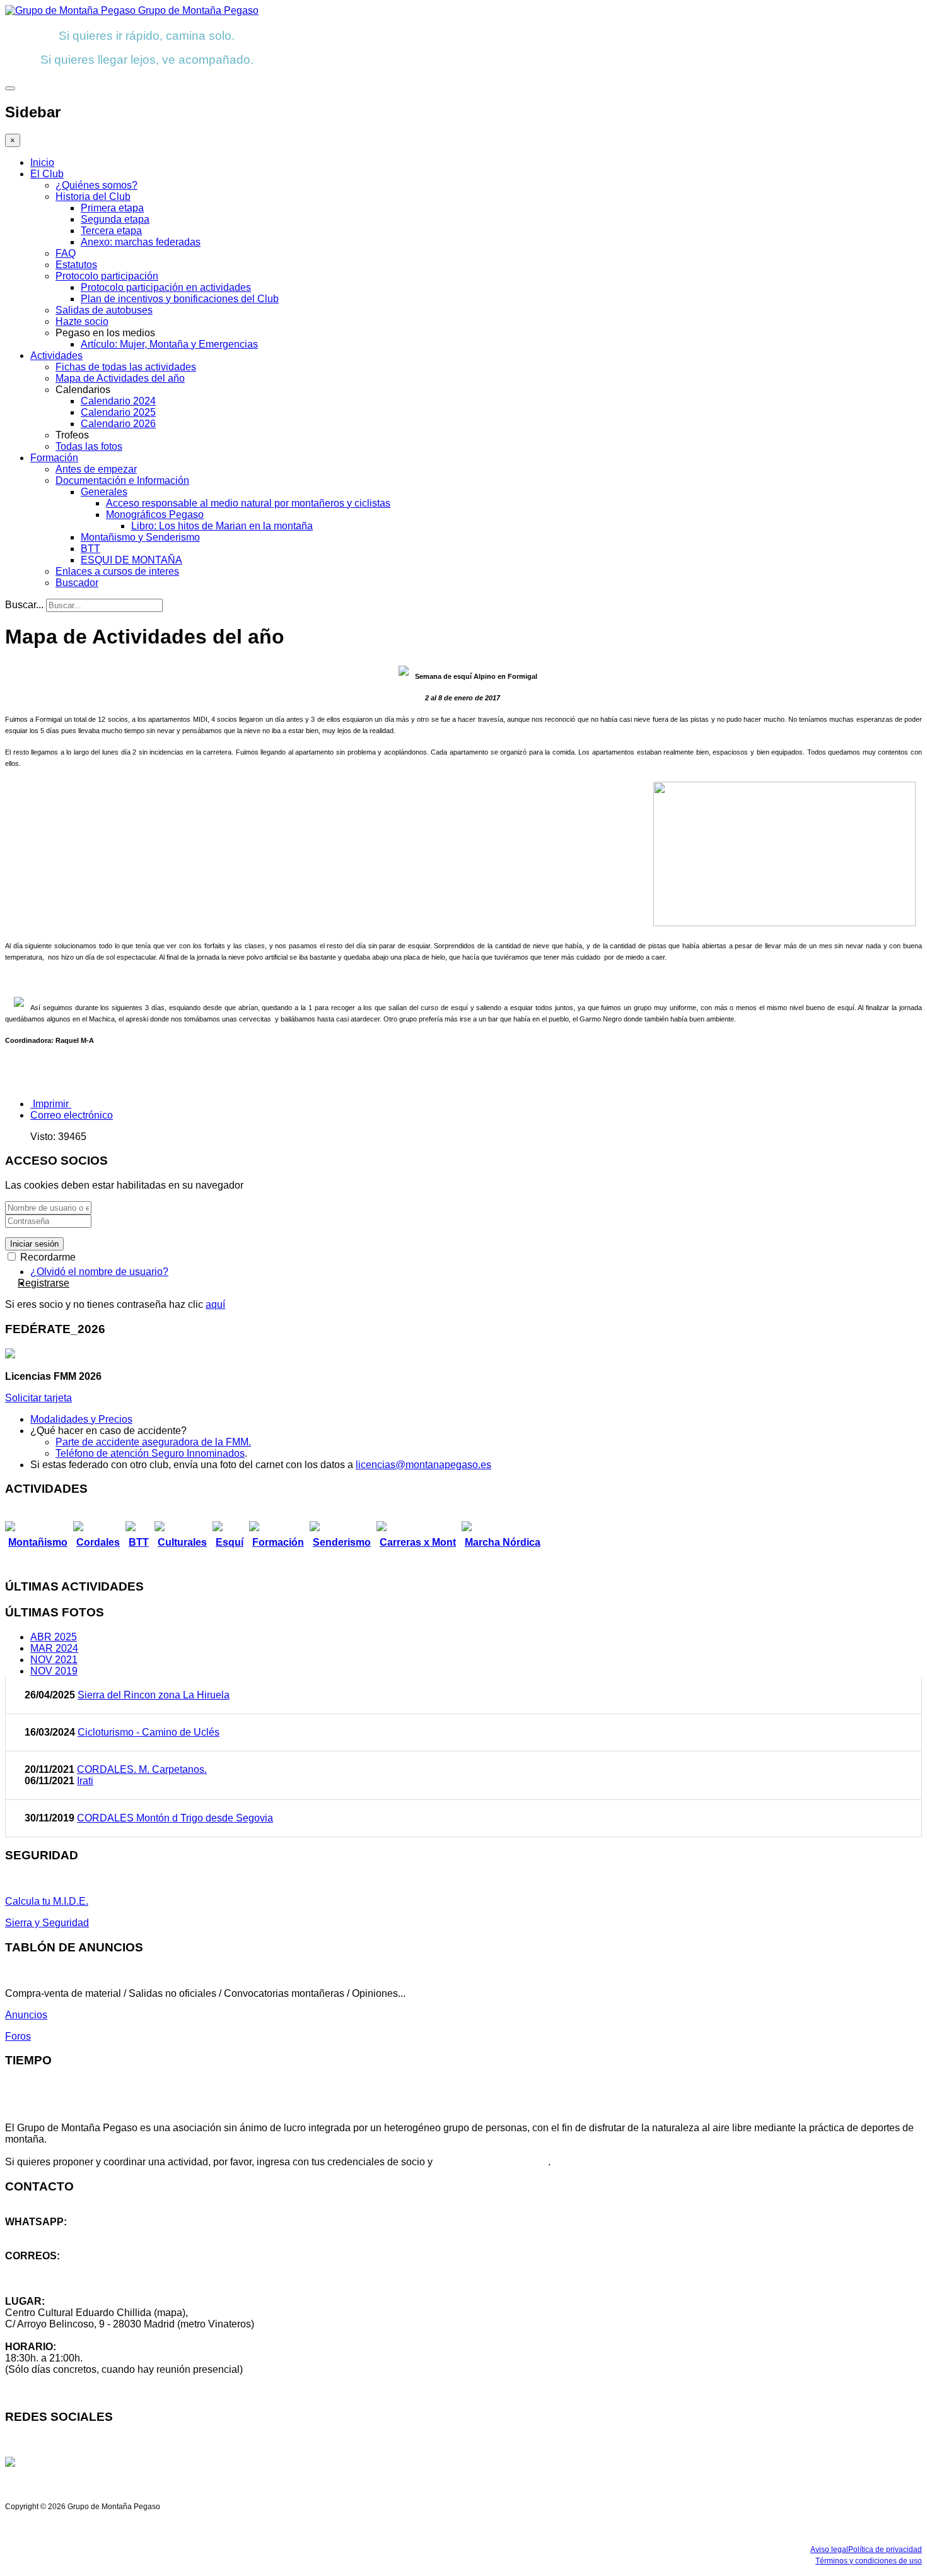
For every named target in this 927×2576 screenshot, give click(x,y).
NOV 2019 (54, 1671)
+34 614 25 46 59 (44, 2233)
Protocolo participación (107, 276)
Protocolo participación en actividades (166, 287)
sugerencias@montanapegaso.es (80, 2279)
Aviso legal (829, 2550)
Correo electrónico (72, 1115)
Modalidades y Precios (81, 1419)
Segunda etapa (115, 219)
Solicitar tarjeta (38, 1398)
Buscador (77, 583)
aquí (215, 1304)
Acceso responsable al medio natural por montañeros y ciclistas (248, 503)
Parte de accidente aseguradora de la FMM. (153, 1442)
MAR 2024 (54, 1648)
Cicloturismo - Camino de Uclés (149, 1732)
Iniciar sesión (34, 1244)
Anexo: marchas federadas (141, 242)
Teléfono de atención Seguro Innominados (150, 1453)
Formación (54, 458)
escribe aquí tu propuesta (492, 2162)
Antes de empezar (96, 469)
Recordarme (47, 1257)
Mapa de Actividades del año (120, 378)
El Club (47, 174)
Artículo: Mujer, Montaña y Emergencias (169, 344)
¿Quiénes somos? (96, 185)
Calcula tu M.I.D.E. (47, 1901)
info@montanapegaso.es (61, 2267)
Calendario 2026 (118, 424)
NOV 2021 (54, 1660)
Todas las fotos (89, 446)
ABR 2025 (54, 1637)
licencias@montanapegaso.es (423, 1465)
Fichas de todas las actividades (126, 367)
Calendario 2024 (118, 401)
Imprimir (51, 1104)
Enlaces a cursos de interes (117, 571)
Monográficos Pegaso (155, 515)
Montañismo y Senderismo (140, 537)
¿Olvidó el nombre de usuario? (99, 1272)
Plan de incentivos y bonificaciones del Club (180, 299)
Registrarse (44, 1283)
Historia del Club (93, 197)
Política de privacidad (885, 2550)
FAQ (66, 253)
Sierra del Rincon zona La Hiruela (154, 1695)
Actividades (56, 356)
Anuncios (26, 2015)
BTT (90, 549)
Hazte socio (82, 321)
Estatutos (76, 265)
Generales (104, 492)
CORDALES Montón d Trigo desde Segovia (175, 1818)
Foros (18, 2036)
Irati (85, 1781)
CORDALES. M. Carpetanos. (142, 1769)
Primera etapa (112, 208)
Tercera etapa (111, 231)
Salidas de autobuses (104, 310)
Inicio (42, 162)
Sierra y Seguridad (47, 1923)
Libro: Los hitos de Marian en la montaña (222, 526)
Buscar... (24, 605)
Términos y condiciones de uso (869, 2561)
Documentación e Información (122, 480)
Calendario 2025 (118, 412)
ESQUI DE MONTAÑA (131, 560)
